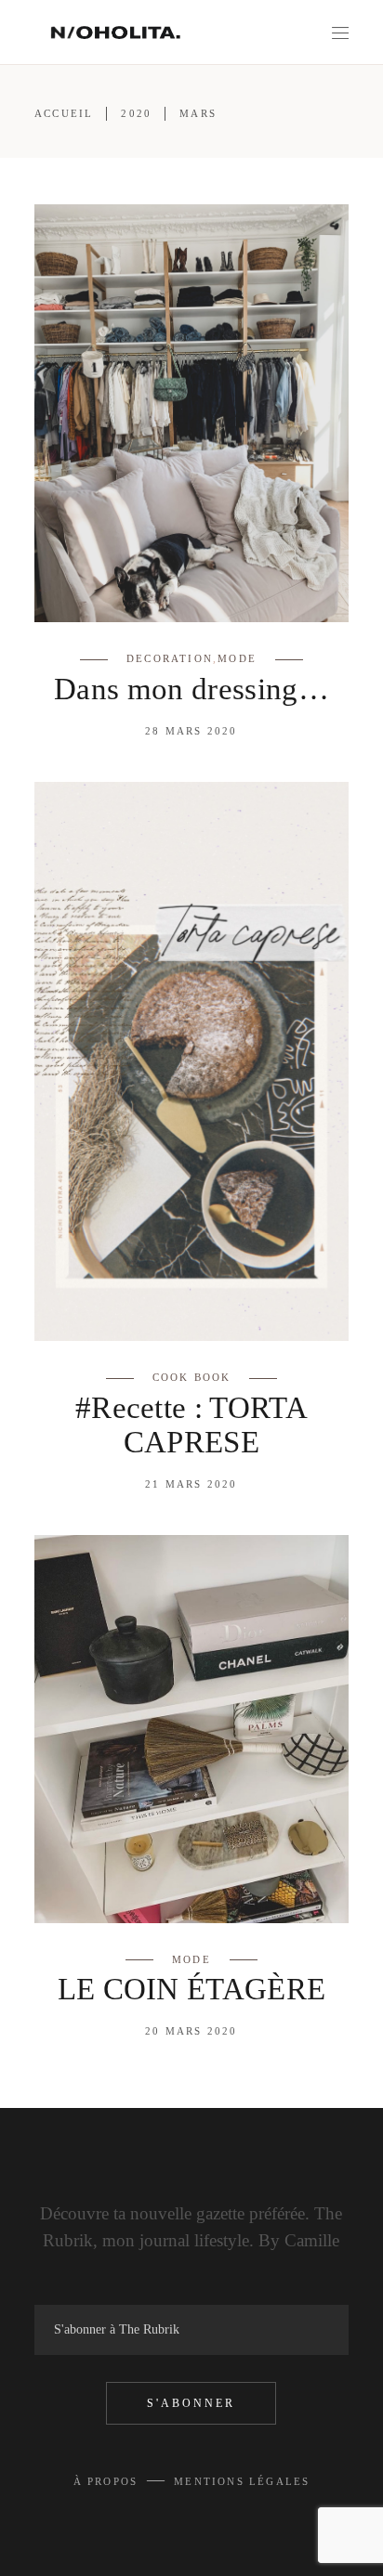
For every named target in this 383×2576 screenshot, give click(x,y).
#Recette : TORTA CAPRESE (191, 1425)
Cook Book (192, 1377)
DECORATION (170, 658)
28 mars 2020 (191, 731)
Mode (237, 658)
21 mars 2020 (191, 1484)
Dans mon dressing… (191, 689)
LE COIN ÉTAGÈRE (192, 1989)
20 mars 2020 (191, 2031)
